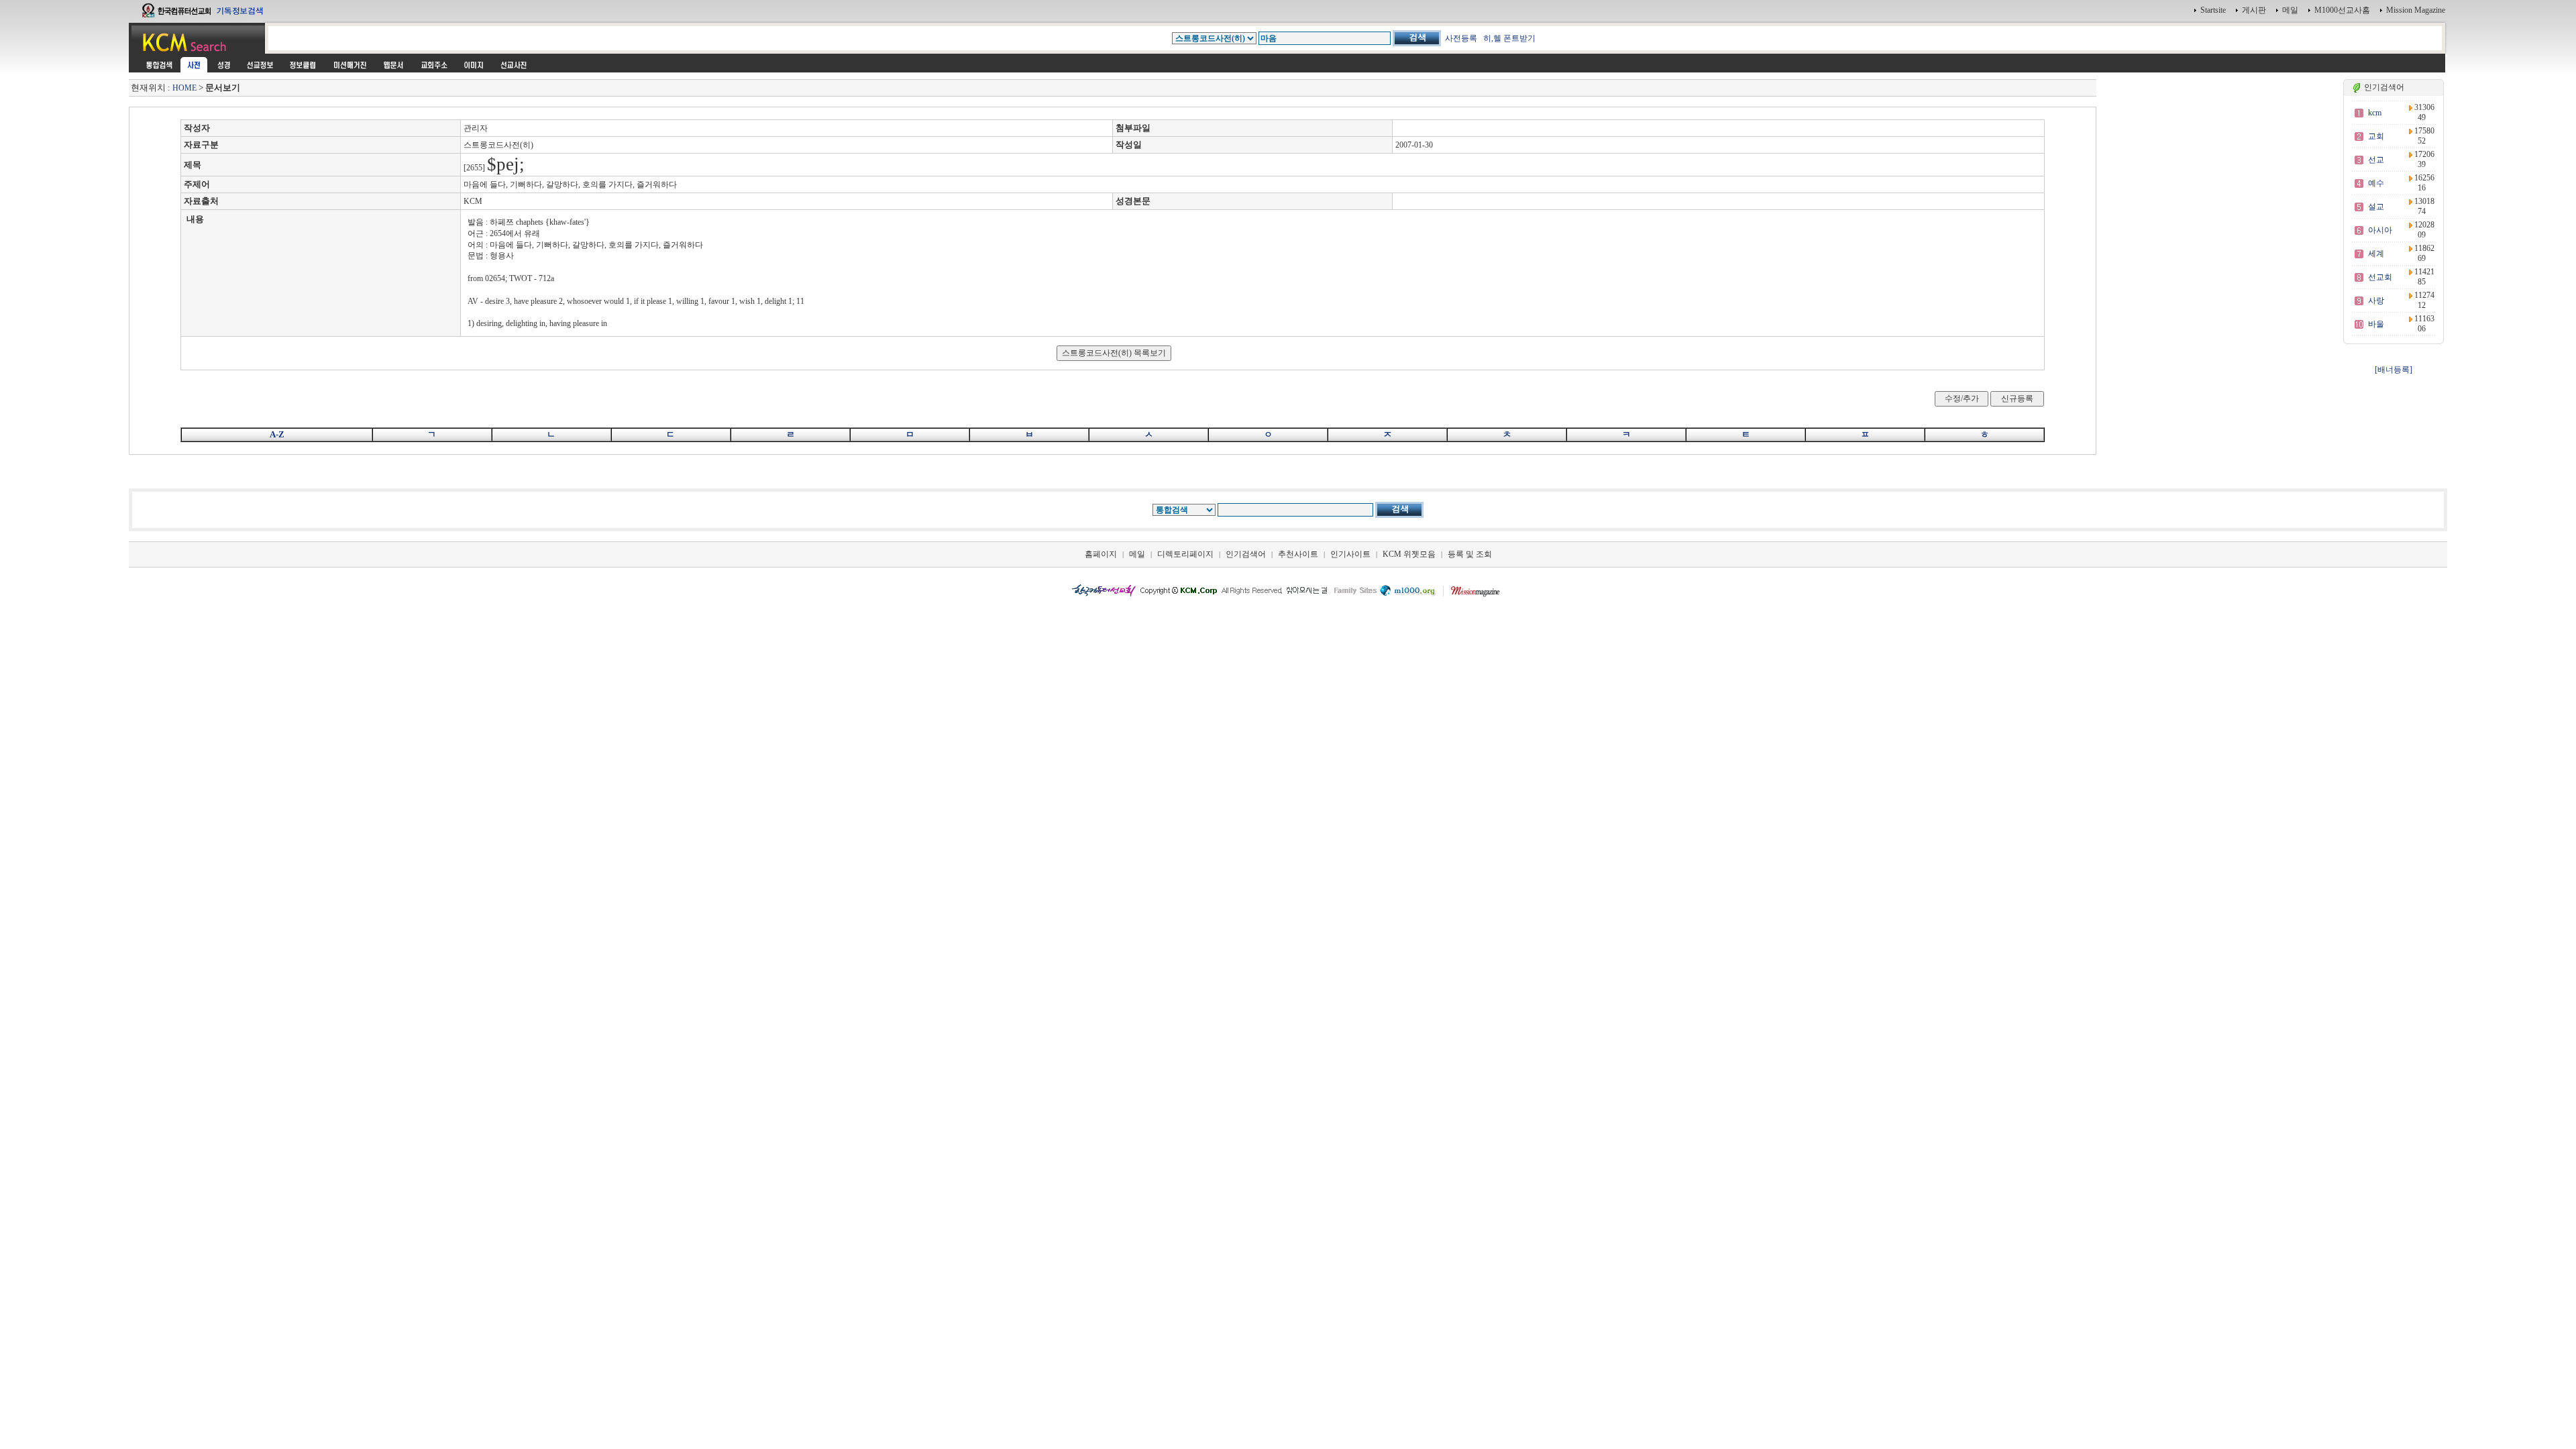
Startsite (2213, 10)
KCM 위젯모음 (1409, 554)
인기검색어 (1246, 554)
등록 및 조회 (1470, 554)
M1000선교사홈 (2342, 10)
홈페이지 (1101, 554)
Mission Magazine (2416, 10)
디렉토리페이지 (1185, 554)
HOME (184, 88)
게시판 (2254, 10)
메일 (2290, 10)
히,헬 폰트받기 (1509, 38)
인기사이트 (1350, 554)
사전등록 (1461, 38)
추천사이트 (1298, 554)
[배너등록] (2394, 370)
